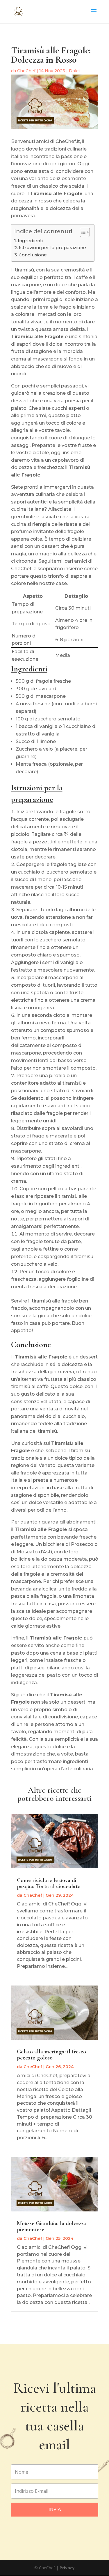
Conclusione (33, 255)
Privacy (67, 2568)
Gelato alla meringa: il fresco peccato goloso (51, 2055)
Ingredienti (30, 241)
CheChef (26, 71)
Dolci (74, 71)
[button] (82, 232)
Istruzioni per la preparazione (52, 248)
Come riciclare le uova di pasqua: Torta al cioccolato (49, 1883)
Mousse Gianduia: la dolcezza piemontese (51, 2226)
